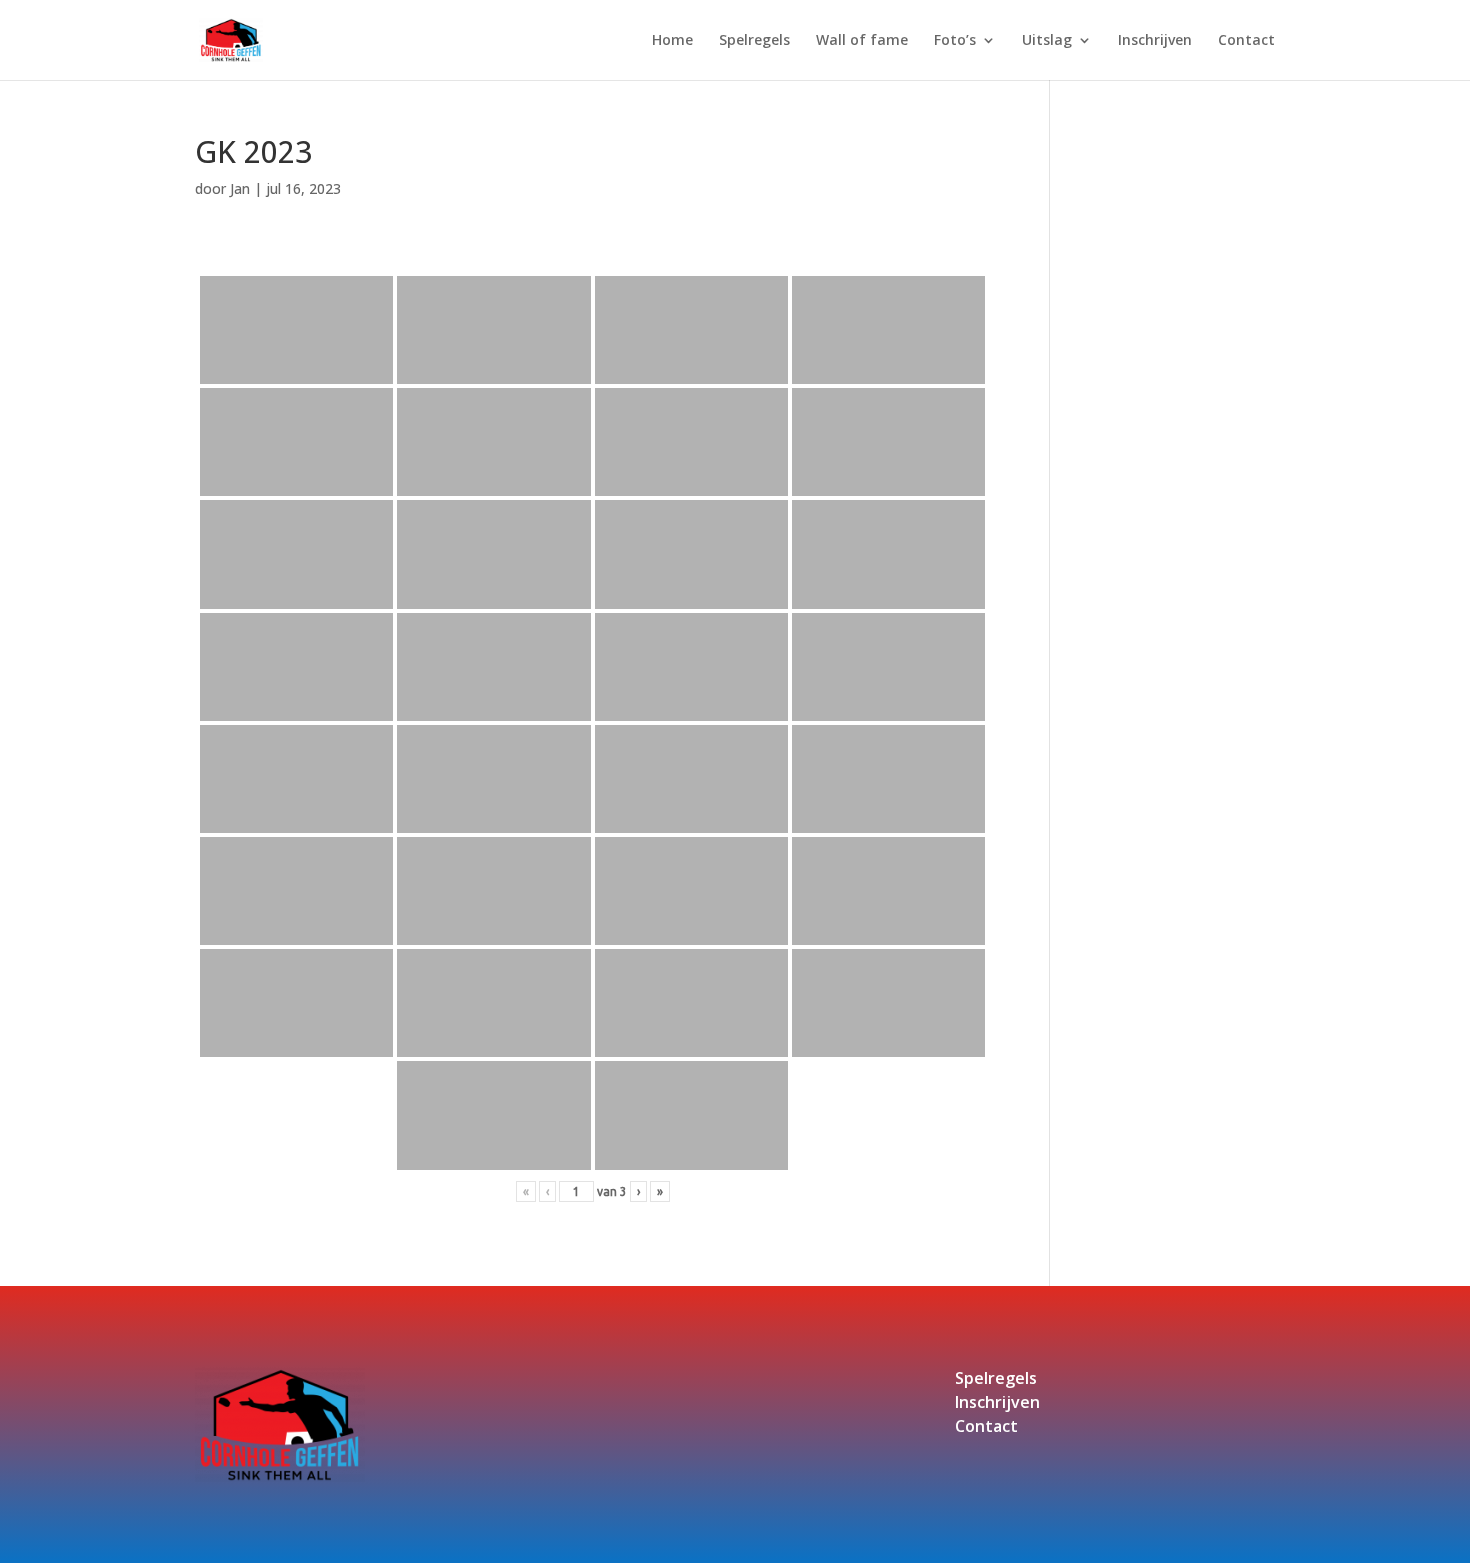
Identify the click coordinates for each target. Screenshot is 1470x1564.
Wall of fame (862, 41)
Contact (1246, 41)
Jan (240, 188)
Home (672, 41)
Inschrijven (1155, 41)
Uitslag (1047, 41)
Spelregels (754, 41)
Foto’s (955, 41)
